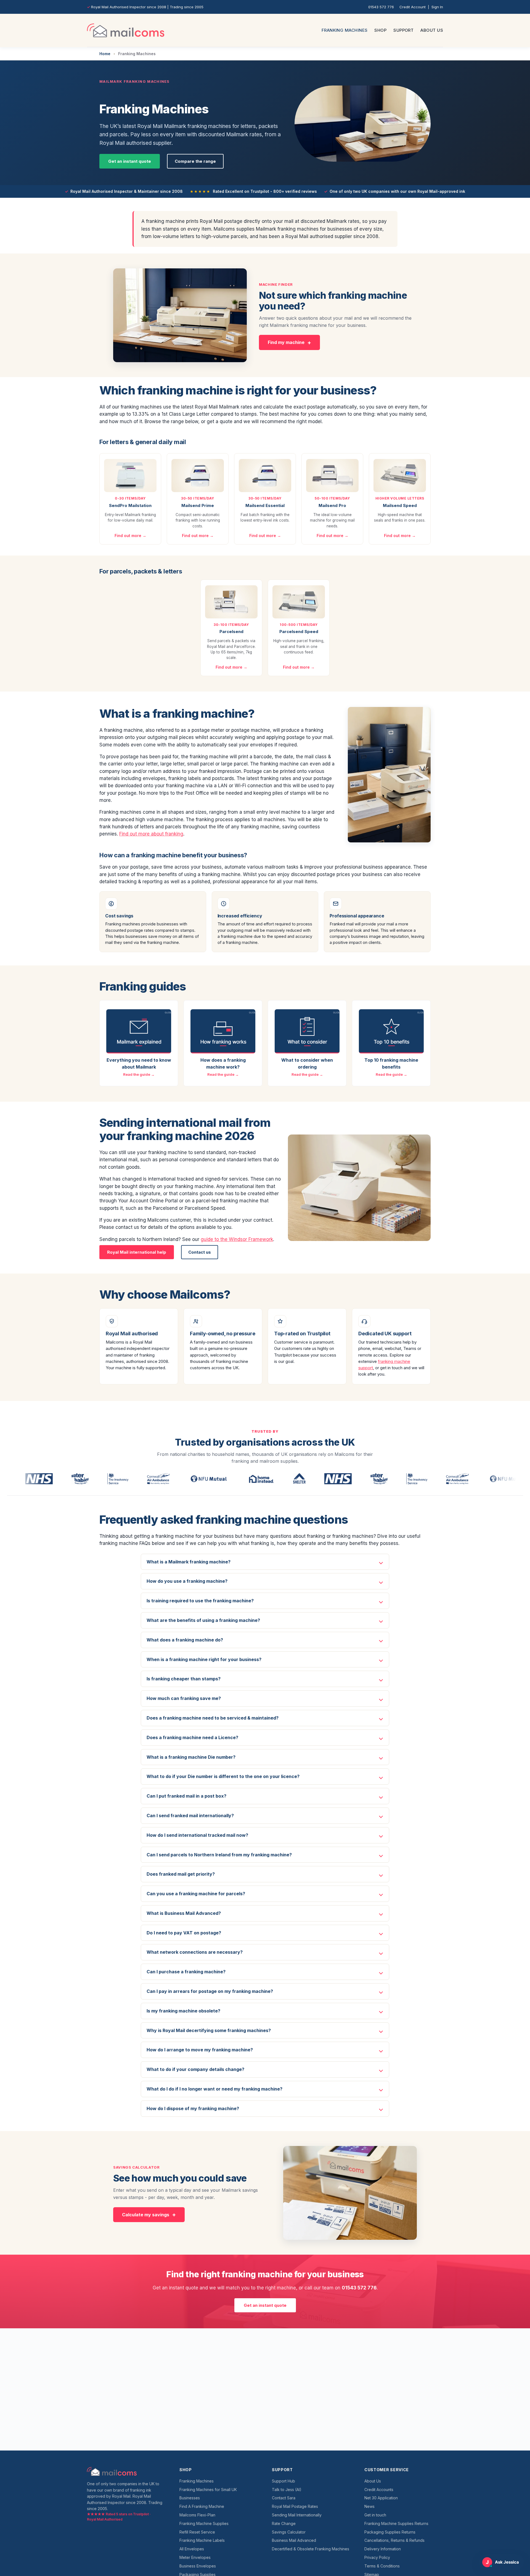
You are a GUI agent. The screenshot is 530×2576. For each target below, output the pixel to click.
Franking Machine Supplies (204, 2523)
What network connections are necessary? (195, 1952)
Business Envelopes (198, 2566)
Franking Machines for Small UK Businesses (208, 2494)
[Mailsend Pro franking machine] (332, 476)
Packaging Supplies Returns (390, 2532)
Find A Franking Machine (202, 2506)
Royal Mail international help (137, 1252)
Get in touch (375, 2515)
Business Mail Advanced (294, 2540)
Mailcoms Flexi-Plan (197, 2515)
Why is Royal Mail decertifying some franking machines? (209, 2030)
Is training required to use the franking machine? (200, 1601)
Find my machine (286, 342)
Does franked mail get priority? (181, 1874)
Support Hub (283, 2481)
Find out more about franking (151, 834)
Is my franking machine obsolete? (183, 2011)
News (369, 2506)
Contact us (200, 1252)
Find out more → (130, 536)
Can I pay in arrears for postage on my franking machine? (210, 1991)
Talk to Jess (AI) (287, 2490)
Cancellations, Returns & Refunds (394, 2540)
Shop (380, 30)
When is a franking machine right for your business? (204, 1659)
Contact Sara (284, 2498)
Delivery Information (383, 2549)
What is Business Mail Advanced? (184, 1913)
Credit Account (413, 7)
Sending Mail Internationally (297, 2515)
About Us (432, 30)
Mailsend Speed (400, 505)
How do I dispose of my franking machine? (193, 2108)
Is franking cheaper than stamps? (184, 1679)
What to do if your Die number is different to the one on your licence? (223, 1776)
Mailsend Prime (198, 505)
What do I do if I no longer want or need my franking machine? (214, 2089)
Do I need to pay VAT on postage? (184, 1933)
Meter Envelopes (195, 2557)
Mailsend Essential (265, 505)
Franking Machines (345, 30)
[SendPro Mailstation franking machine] (130, 476)
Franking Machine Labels (202, 2540)
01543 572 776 (381, 7)
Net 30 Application (381, 2498)
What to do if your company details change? (195, 2069)
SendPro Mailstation (130, 505)
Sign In (437, 7)
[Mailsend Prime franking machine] (198, 476)
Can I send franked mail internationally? (190, 1816)
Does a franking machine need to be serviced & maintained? (213, 1718)
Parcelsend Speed (299, 632)
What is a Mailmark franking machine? (189, 1562)
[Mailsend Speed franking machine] (400, 476)
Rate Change (284, 2523)
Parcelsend (231, 632)
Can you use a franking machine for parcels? (196, 1894)
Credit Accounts (379, 2490)
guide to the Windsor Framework (237, 1239)
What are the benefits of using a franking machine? (203, 1620)
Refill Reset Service (197, 2532)
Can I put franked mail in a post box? (186, 1796)
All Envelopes (192, 2549)
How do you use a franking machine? (187, 1581)
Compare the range (195, 161)
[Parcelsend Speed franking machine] (299, 602)
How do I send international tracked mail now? (197, 1835)
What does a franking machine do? (185, 1640)
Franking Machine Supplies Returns (396, 2523)
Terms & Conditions (382, 2566)
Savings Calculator (289, 2532)
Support (403, 30)
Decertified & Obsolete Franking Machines (311, 2549)
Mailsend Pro (332, 505)
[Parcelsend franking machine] (231, 602)
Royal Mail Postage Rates (295, 2506)
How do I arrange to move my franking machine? (200, 2050)
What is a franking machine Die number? (191, 1757)
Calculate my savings (146, 2215)
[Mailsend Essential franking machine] (265, 476)
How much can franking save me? (184, 1698)
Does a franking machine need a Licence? (192, 1737)
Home (105, 54)
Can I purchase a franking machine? (186, 1972)
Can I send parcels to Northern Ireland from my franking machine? (219, 1855)
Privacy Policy (377, 2557)
